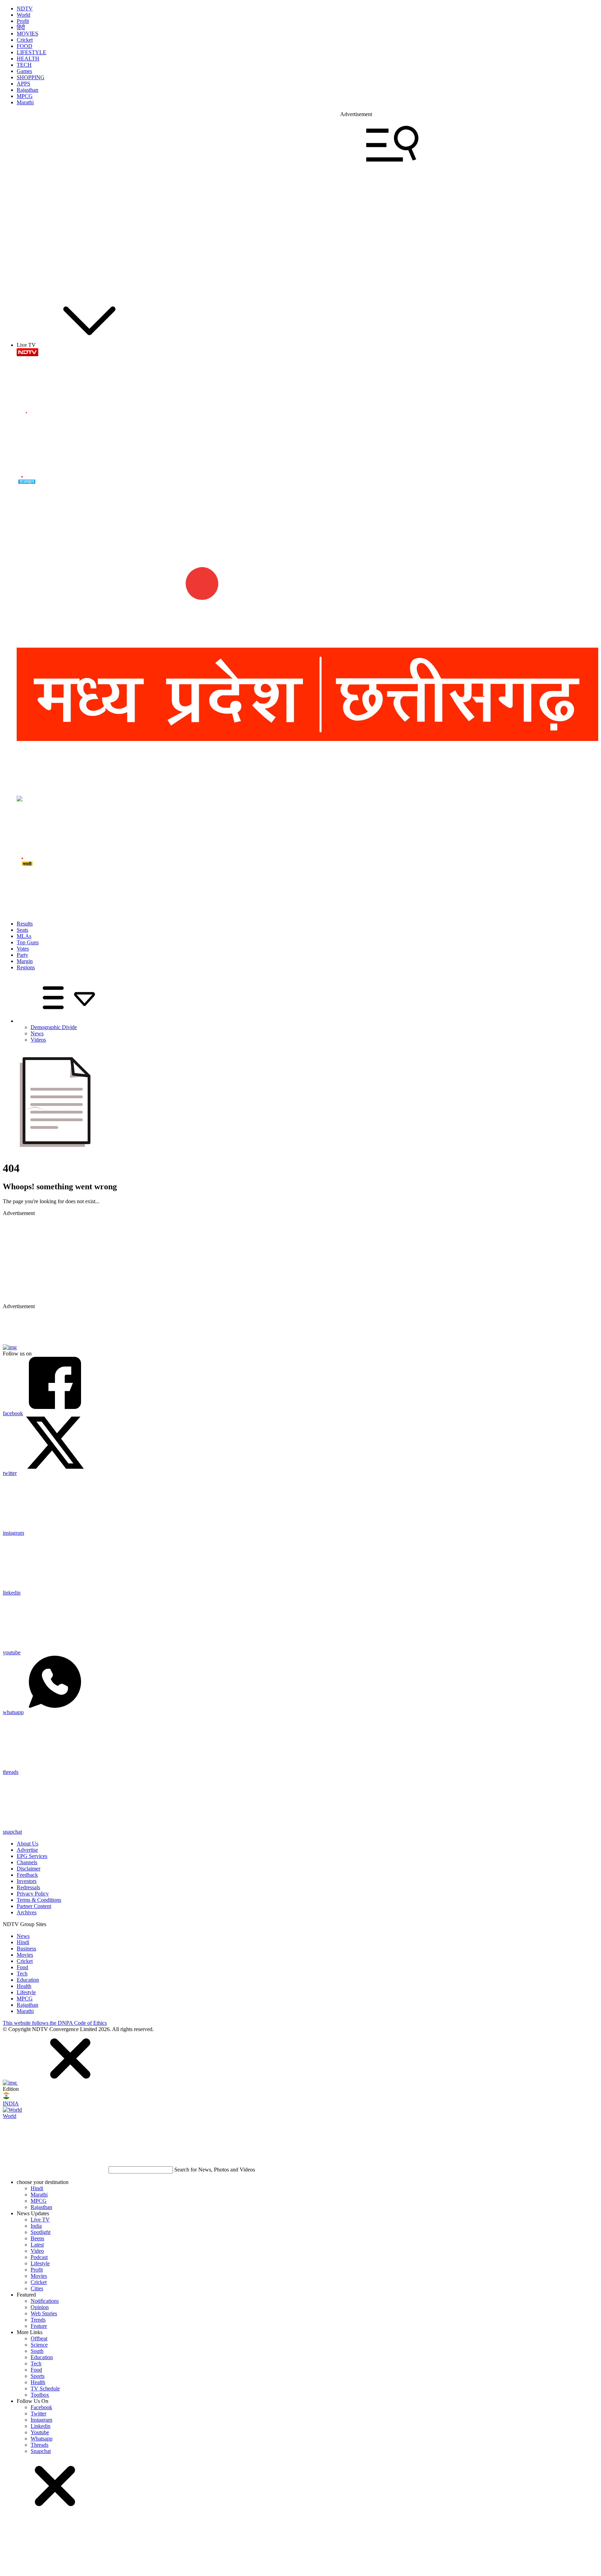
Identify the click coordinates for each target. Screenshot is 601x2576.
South (37, 2351)
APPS (23, 84)
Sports (38, 2376)
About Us (27, 1844)
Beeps (37, 2238)
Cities (37, 2288)
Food (22, 1967)
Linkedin (41, 2426)
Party (22, 955)
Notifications (45, 2301)
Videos (38, 1040)
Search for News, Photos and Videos (215, 2170)
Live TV (40, 2220)
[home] (300, 286)
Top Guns (28, 942)
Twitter (38, 2414)
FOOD (25, 46)
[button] (70, 2083)
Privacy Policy (33, 1894)
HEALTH (28, 59)
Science (39, 2345)
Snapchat (41, 2451)
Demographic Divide (54, 1027)
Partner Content (34, 1906)
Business (26, 1949)
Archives (27, 1912)
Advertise (27, 1850)
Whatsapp (42, 2439)
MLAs (24, 936)
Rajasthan (27, 90)
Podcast (39, 2257)
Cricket (25, 40)
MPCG (25, 96)
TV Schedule (45, 2388)
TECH (24, 65)
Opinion (40, 2307)
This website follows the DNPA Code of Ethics (55, 2023)
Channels (27, 1862)
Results (25, 924)
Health (24, 1986)
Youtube (40, 2432)
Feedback (27, 1875)
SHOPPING (31, 77)
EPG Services (32, 1856)
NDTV (25, 9)
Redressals (28, 1887)
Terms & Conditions (39, 1900)
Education (28, 1980)
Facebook (41, 2407)
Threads (39, 2445)
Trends (38, 2320)
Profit (23, 21)
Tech (22, 1974)
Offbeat (39, 2338)
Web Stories (44, 2313)
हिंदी (21, 27)
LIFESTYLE (31, 52)
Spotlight (41, 2232)
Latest (37, 2245)
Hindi (23, 1942)
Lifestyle (26, 1992)
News (37, 1033)
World (23, 15)
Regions (26, 967)
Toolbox (40, 2395)
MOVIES (27, 34)
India (36, 2226)
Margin (25, 961)
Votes (23, 949)
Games (24, 71)
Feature (39, 2326)
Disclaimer (29, 1869)
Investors (27, 1881)
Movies (25, 1955)
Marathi (25, 102)
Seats (22, 930)
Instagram (41, 2420)
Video (37, 2251)
